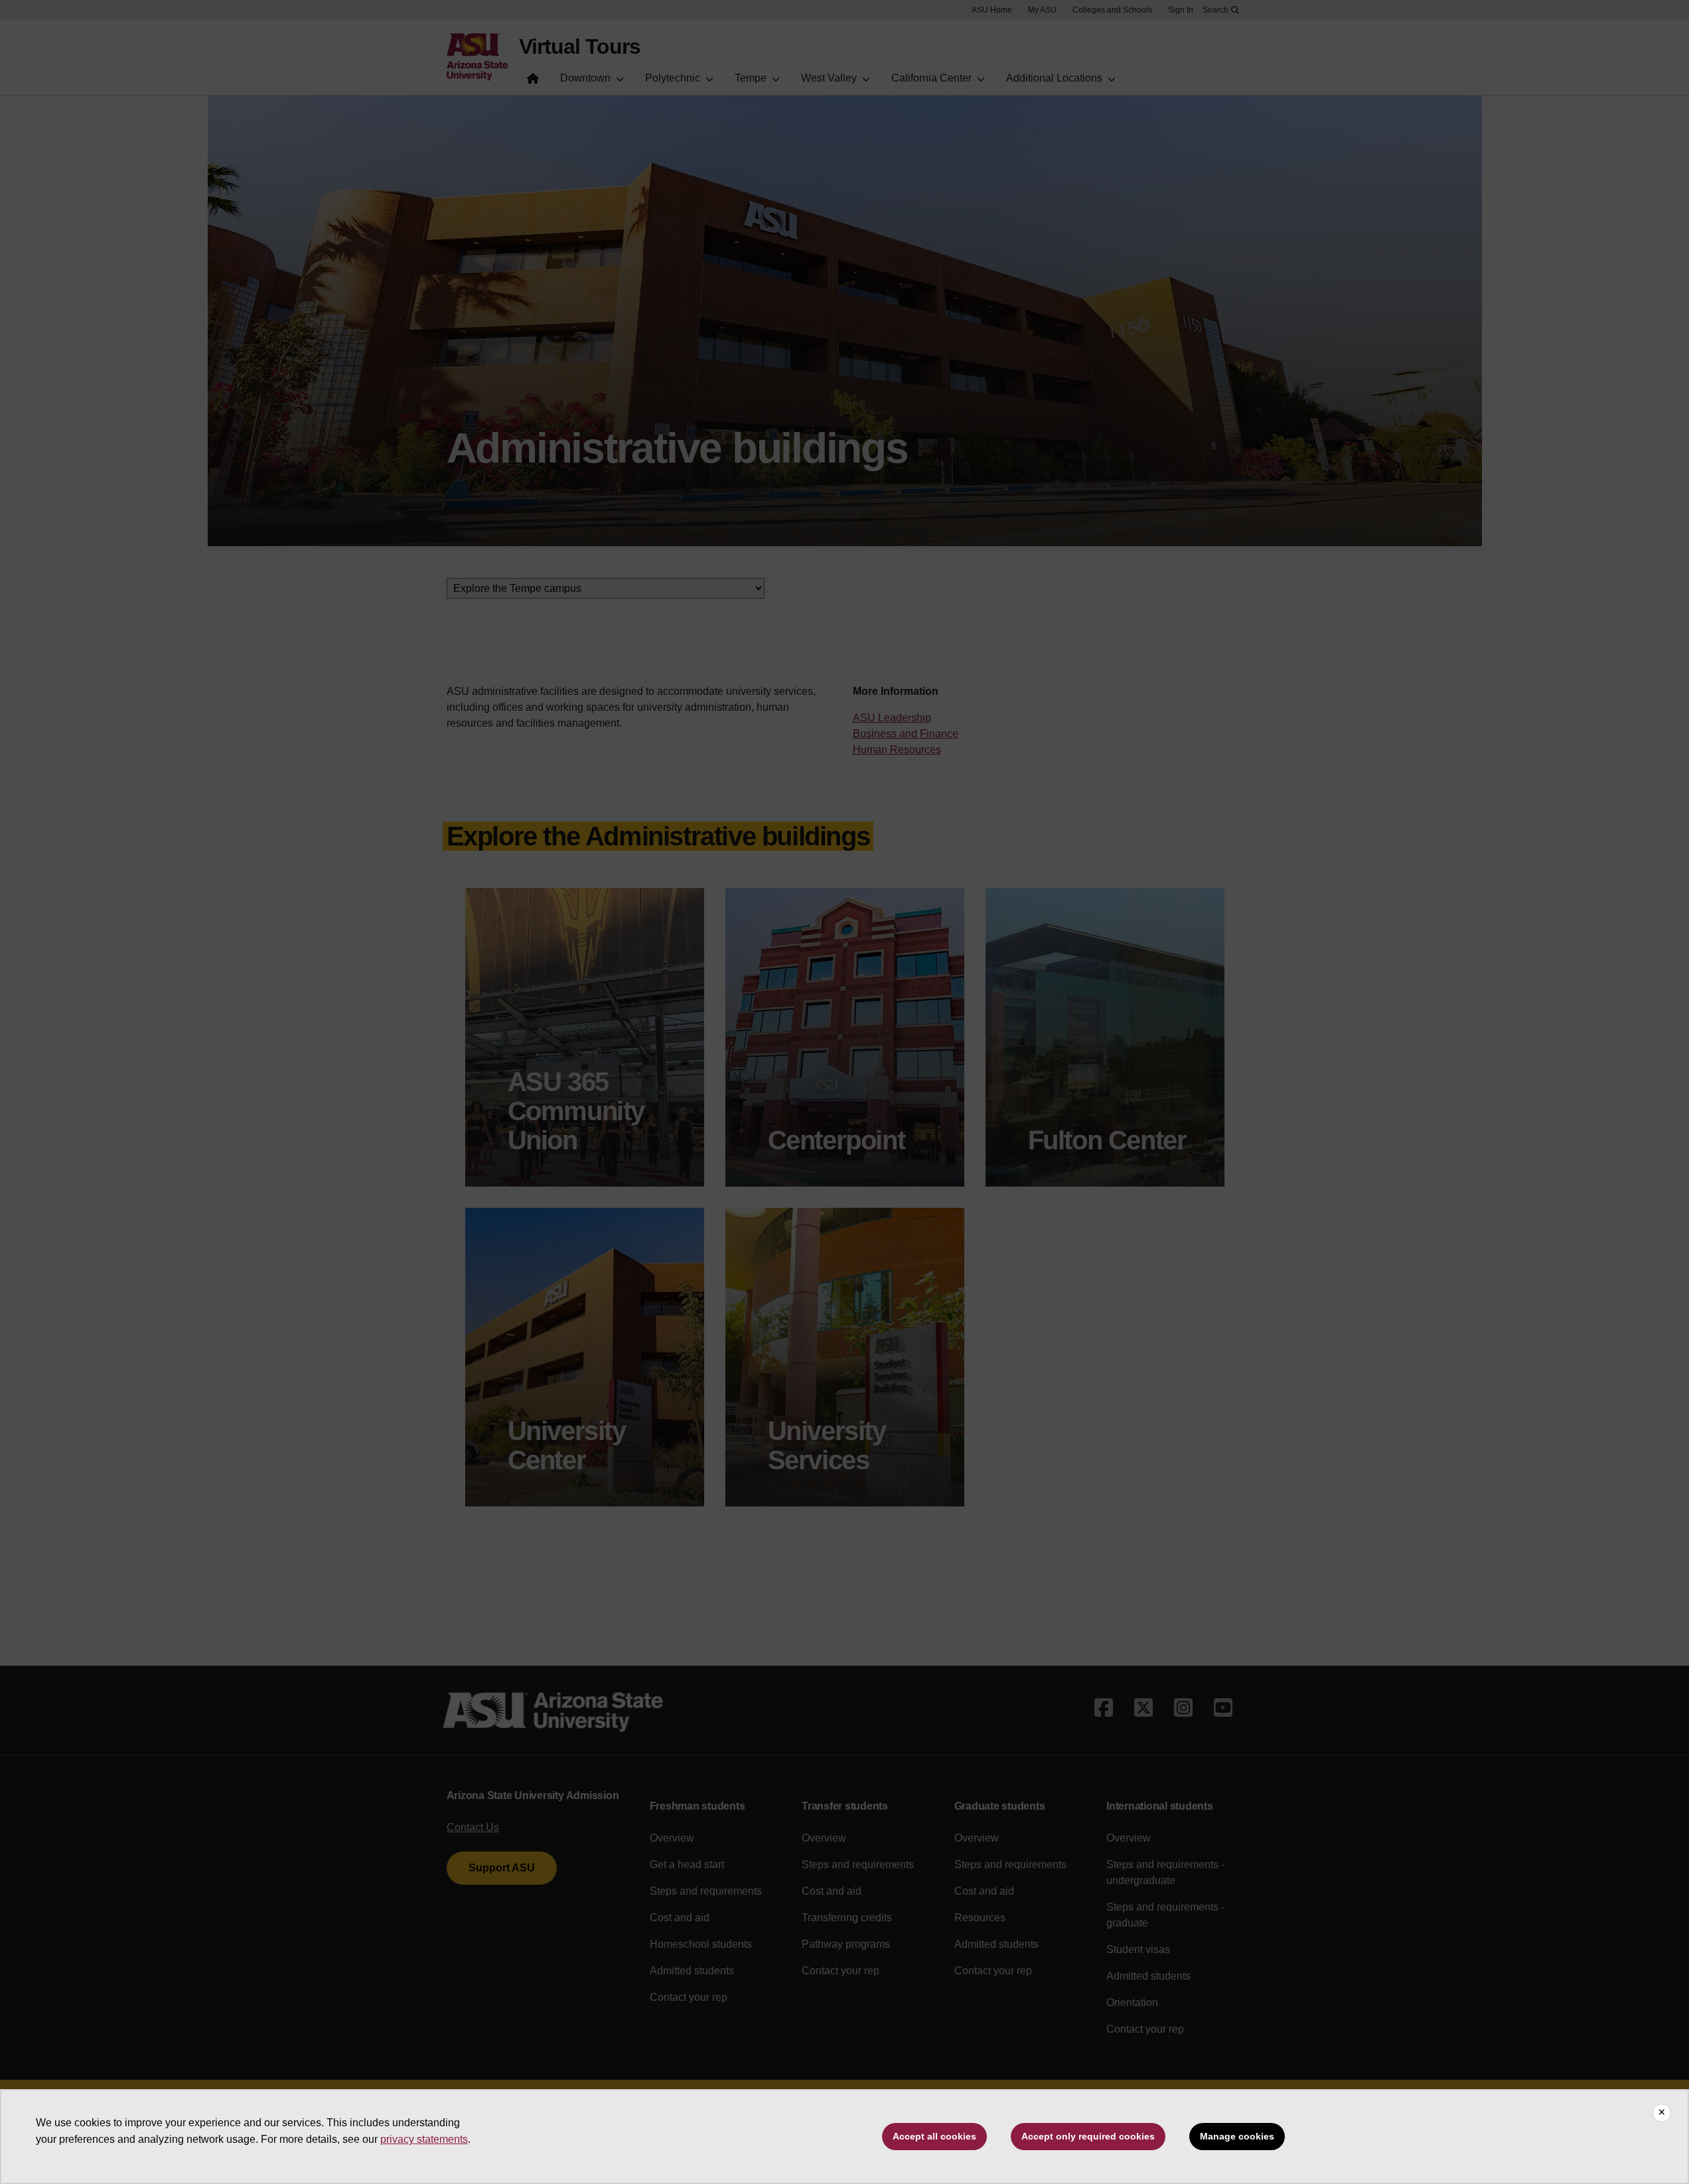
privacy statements (424, 2139)
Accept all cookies (934, 2136)
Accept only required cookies (1088, 2136)
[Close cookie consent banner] (1662, 2113)
